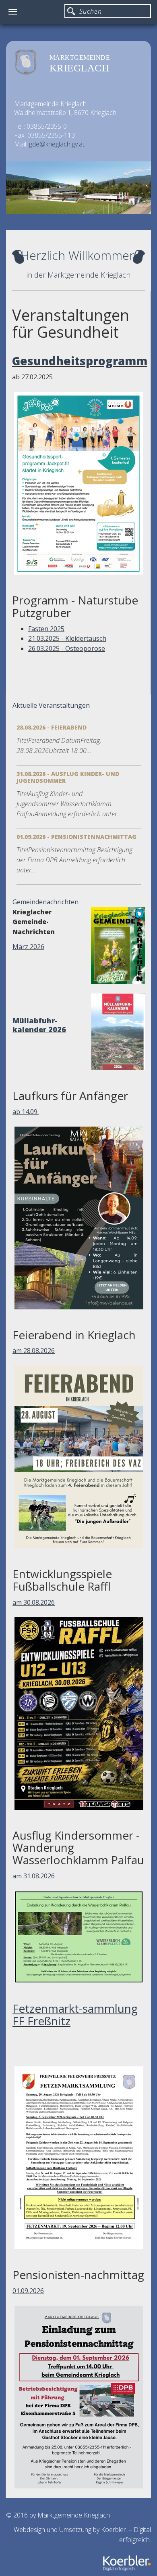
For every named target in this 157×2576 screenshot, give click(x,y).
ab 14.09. (26, 1112)
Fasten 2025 (46, 629)
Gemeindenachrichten (45, 902)
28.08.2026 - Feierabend (52, 727)
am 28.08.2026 (34, 1351)
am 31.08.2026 (34, 1876)
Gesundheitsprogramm (80, 361)
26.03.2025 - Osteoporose (67, 648)
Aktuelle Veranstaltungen (51, 705)
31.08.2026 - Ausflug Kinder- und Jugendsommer (68, 777)
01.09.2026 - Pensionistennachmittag (76, 837)
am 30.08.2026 (34, 1602)
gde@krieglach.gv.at (57, 144)
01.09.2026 (28, 2291)
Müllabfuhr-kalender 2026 (39, 1025)
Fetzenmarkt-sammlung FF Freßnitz (75, 2015)
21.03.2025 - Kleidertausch (67, 638)
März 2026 (28, 947)
